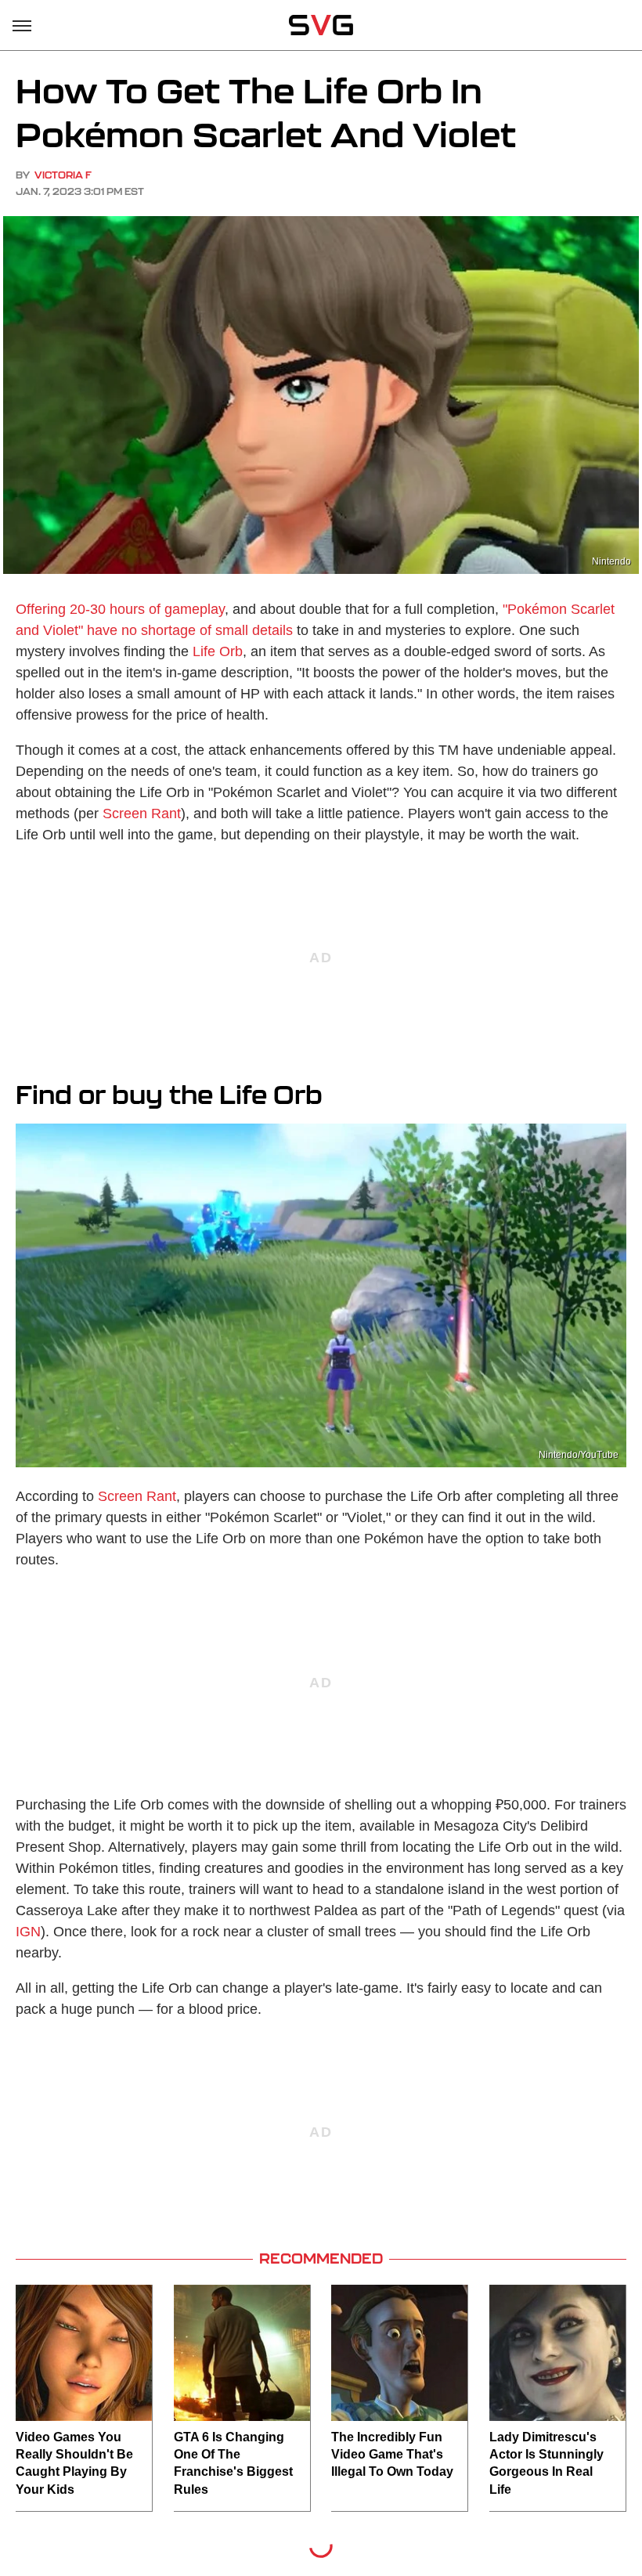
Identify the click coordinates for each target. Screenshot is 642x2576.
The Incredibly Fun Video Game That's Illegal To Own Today (392, 2455)
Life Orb (218, 651)
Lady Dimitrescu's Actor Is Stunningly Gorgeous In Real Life (546, 2463)
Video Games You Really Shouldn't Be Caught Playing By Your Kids (74, 2463)
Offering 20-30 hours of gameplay (120, 609)
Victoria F (63, 175)
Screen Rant (142, 814)
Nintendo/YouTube (579, 1455)
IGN (28, 1932)
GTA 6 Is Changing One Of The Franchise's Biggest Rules (233, 2463)
